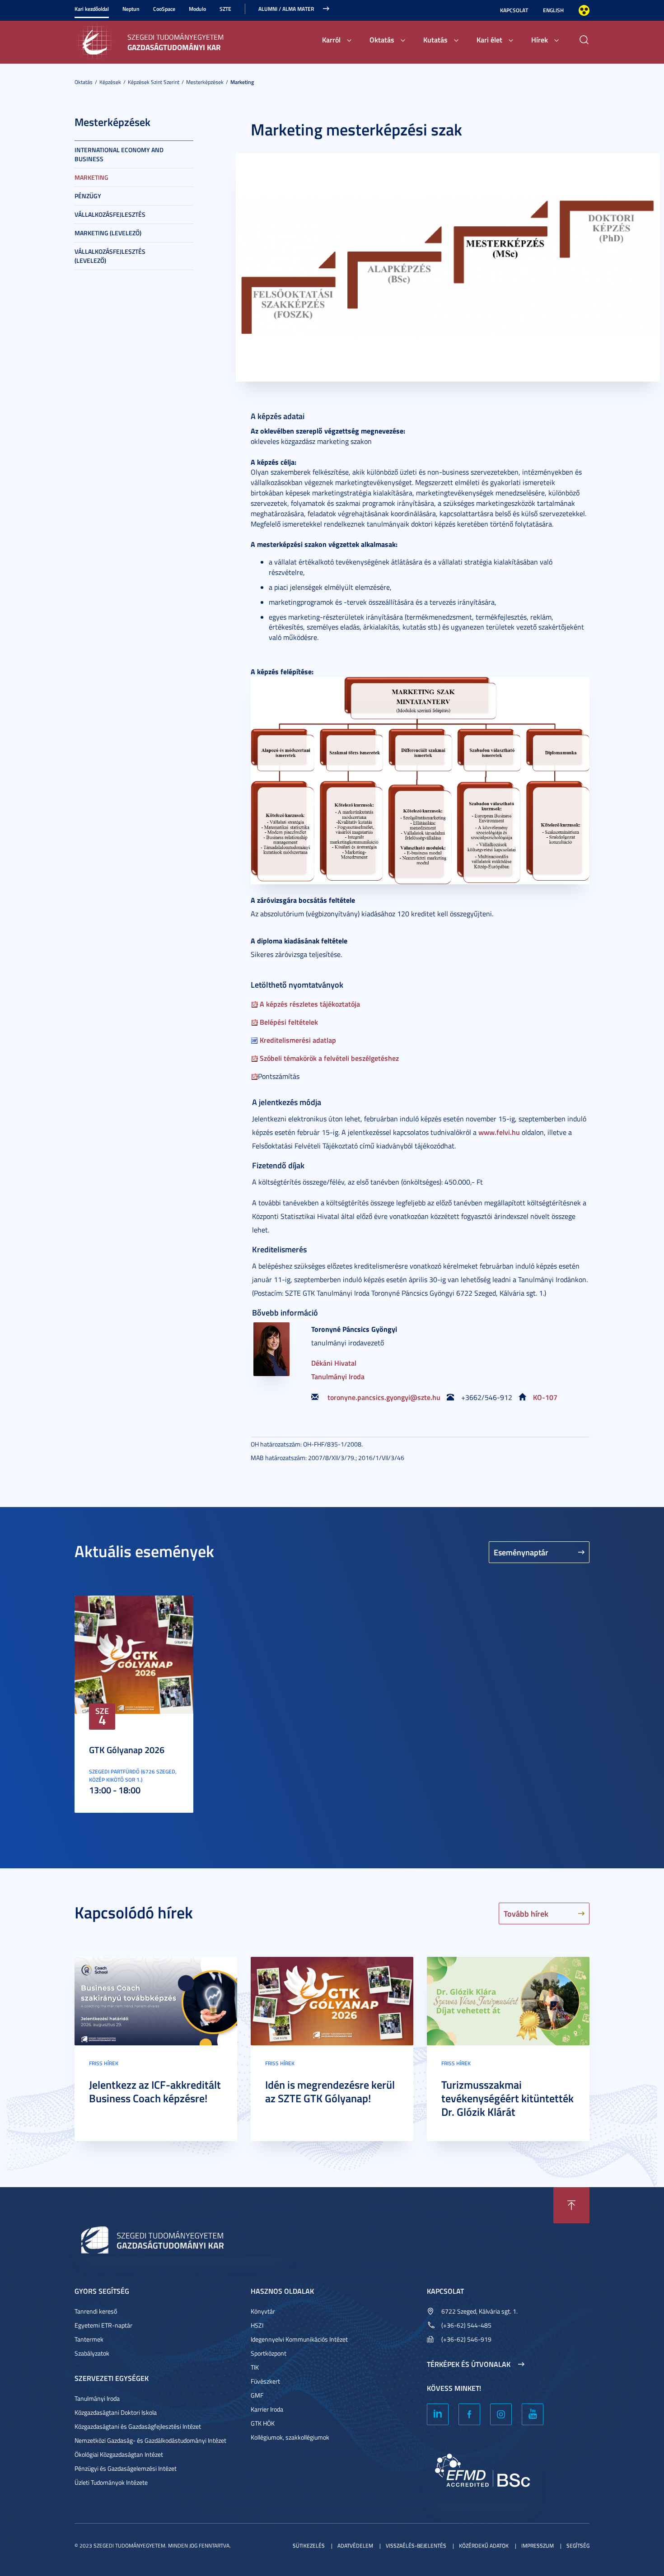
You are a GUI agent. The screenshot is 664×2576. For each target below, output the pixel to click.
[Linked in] (438, 2414)
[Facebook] (469, 2414)
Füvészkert (265, 2381)
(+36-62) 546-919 (466, 2339)
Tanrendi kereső (96, 2311)
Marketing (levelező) (108, 233)
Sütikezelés (309, 2546)
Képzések (110, 82)
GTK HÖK (263, 2423)
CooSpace (164, 9)
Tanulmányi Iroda (338, 1376)
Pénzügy (88, 196)
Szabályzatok (92, 2353)
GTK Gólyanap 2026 (127, 1750)
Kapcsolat (514, 10)
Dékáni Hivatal (334, 1363)
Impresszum (538, 2546)
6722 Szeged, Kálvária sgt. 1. (479, 2311)
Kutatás (435, 40)
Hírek (540, 40)
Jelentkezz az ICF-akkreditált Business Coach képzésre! (155, 2091)
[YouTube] (533, 2414)
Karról (331, 40)
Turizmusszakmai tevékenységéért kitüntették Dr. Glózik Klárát (507, 2098)
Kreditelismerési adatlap (297, 1040)
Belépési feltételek (288, 1022)
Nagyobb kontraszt (584, 10)
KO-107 (545, 1397)
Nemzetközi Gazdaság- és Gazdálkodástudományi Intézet (150, 2440)
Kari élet (489, 40)
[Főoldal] (97, 41)
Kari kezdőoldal (92, 9)
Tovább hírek (526, 1913)
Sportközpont (269, 2353)
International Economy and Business (119, 154)
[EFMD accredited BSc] (483, 2474)
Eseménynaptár (521, 1552)
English (553, 10)
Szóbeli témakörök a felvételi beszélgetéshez (328, 1058)
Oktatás (382, 40)
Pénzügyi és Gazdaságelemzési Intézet (126, 2468)
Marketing (242, 82)
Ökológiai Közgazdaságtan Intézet (119, 2454)
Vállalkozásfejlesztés (110, 214)
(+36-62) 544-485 (466, 2325)
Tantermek (89, 2339)
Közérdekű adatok (484, 2546)
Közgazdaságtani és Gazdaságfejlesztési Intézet (138, 2426)
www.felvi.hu (499, 1132)
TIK (255, 2367)
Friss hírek (104, 2063)
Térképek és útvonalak (469, 2364)
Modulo (197, 9)
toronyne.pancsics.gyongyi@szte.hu (384, 1397)
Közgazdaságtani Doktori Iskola (116, 2412)
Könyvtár (263, 2311)
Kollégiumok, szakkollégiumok (290, 2437)
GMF (257, 2395)
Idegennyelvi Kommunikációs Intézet (299, 2339)
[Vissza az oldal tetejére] (571, 2205)
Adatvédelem (355, 2546)
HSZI (257, 2325)
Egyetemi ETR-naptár (103, 2325)
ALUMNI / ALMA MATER (286, 9)
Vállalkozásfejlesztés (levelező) (110, 256)
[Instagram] (501, 2414)
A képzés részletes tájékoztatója (309, 1004)
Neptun (131, 9)
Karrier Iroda (267, 2409)
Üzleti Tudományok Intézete (111, 2482)
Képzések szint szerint (154, 82)
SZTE (225, 9)
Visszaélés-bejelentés (416, 2546)
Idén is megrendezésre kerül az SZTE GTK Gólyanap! (330, 2091)
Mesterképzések (205, 82)
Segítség (578, 2546)
